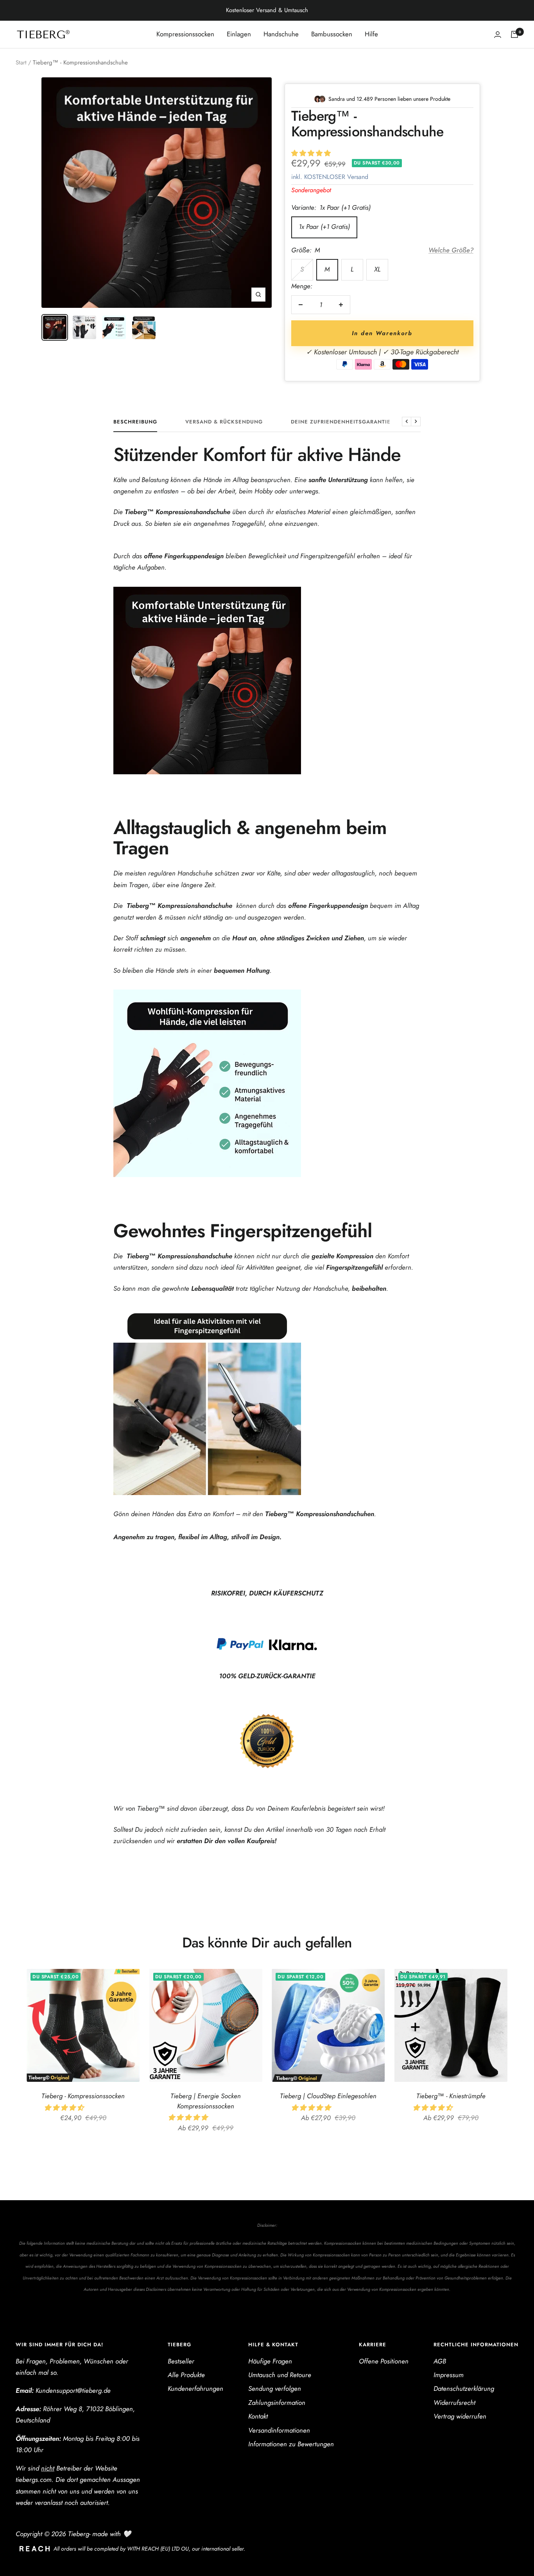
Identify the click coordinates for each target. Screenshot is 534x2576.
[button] (312, 153)
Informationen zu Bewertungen (291, 2444)
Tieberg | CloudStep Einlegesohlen (328, 2096)
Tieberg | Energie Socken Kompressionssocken (206, 2101)
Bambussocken (332, 34)
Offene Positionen (384, 2361)
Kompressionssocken (185, 34)
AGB (440, 2361)
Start (21, 63)
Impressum (449, 2375)
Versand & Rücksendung (224, 422)
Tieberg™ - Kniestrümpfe (451, 2096)
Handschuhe (281, 34)
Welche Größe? (451, 250)
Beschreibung (135, 422)
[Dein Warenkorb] (514, 34)
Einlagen (239, 34)
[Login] (498, 35)
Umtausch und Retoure (280, 2375)
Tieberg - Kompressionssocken (83, 2096)
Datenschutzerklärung (464, 2388)
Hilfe (371, 34)
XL (377, 269)
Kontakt (258, 2416)
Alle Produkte (186, 2375)
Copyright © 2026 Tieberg (52, 2534)
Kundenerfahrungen (195, 2388)
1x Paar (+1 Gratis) (324, 227)
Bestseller (181, 2361)
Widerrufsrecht (454, 2403)
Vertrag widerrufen (460, 2416)
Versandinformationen (279, 2430)
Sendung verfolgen (275, 2388)
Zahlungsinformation (277, 2403)
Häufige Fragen (270, 2361)
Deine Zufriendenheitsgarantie (341, 422)
